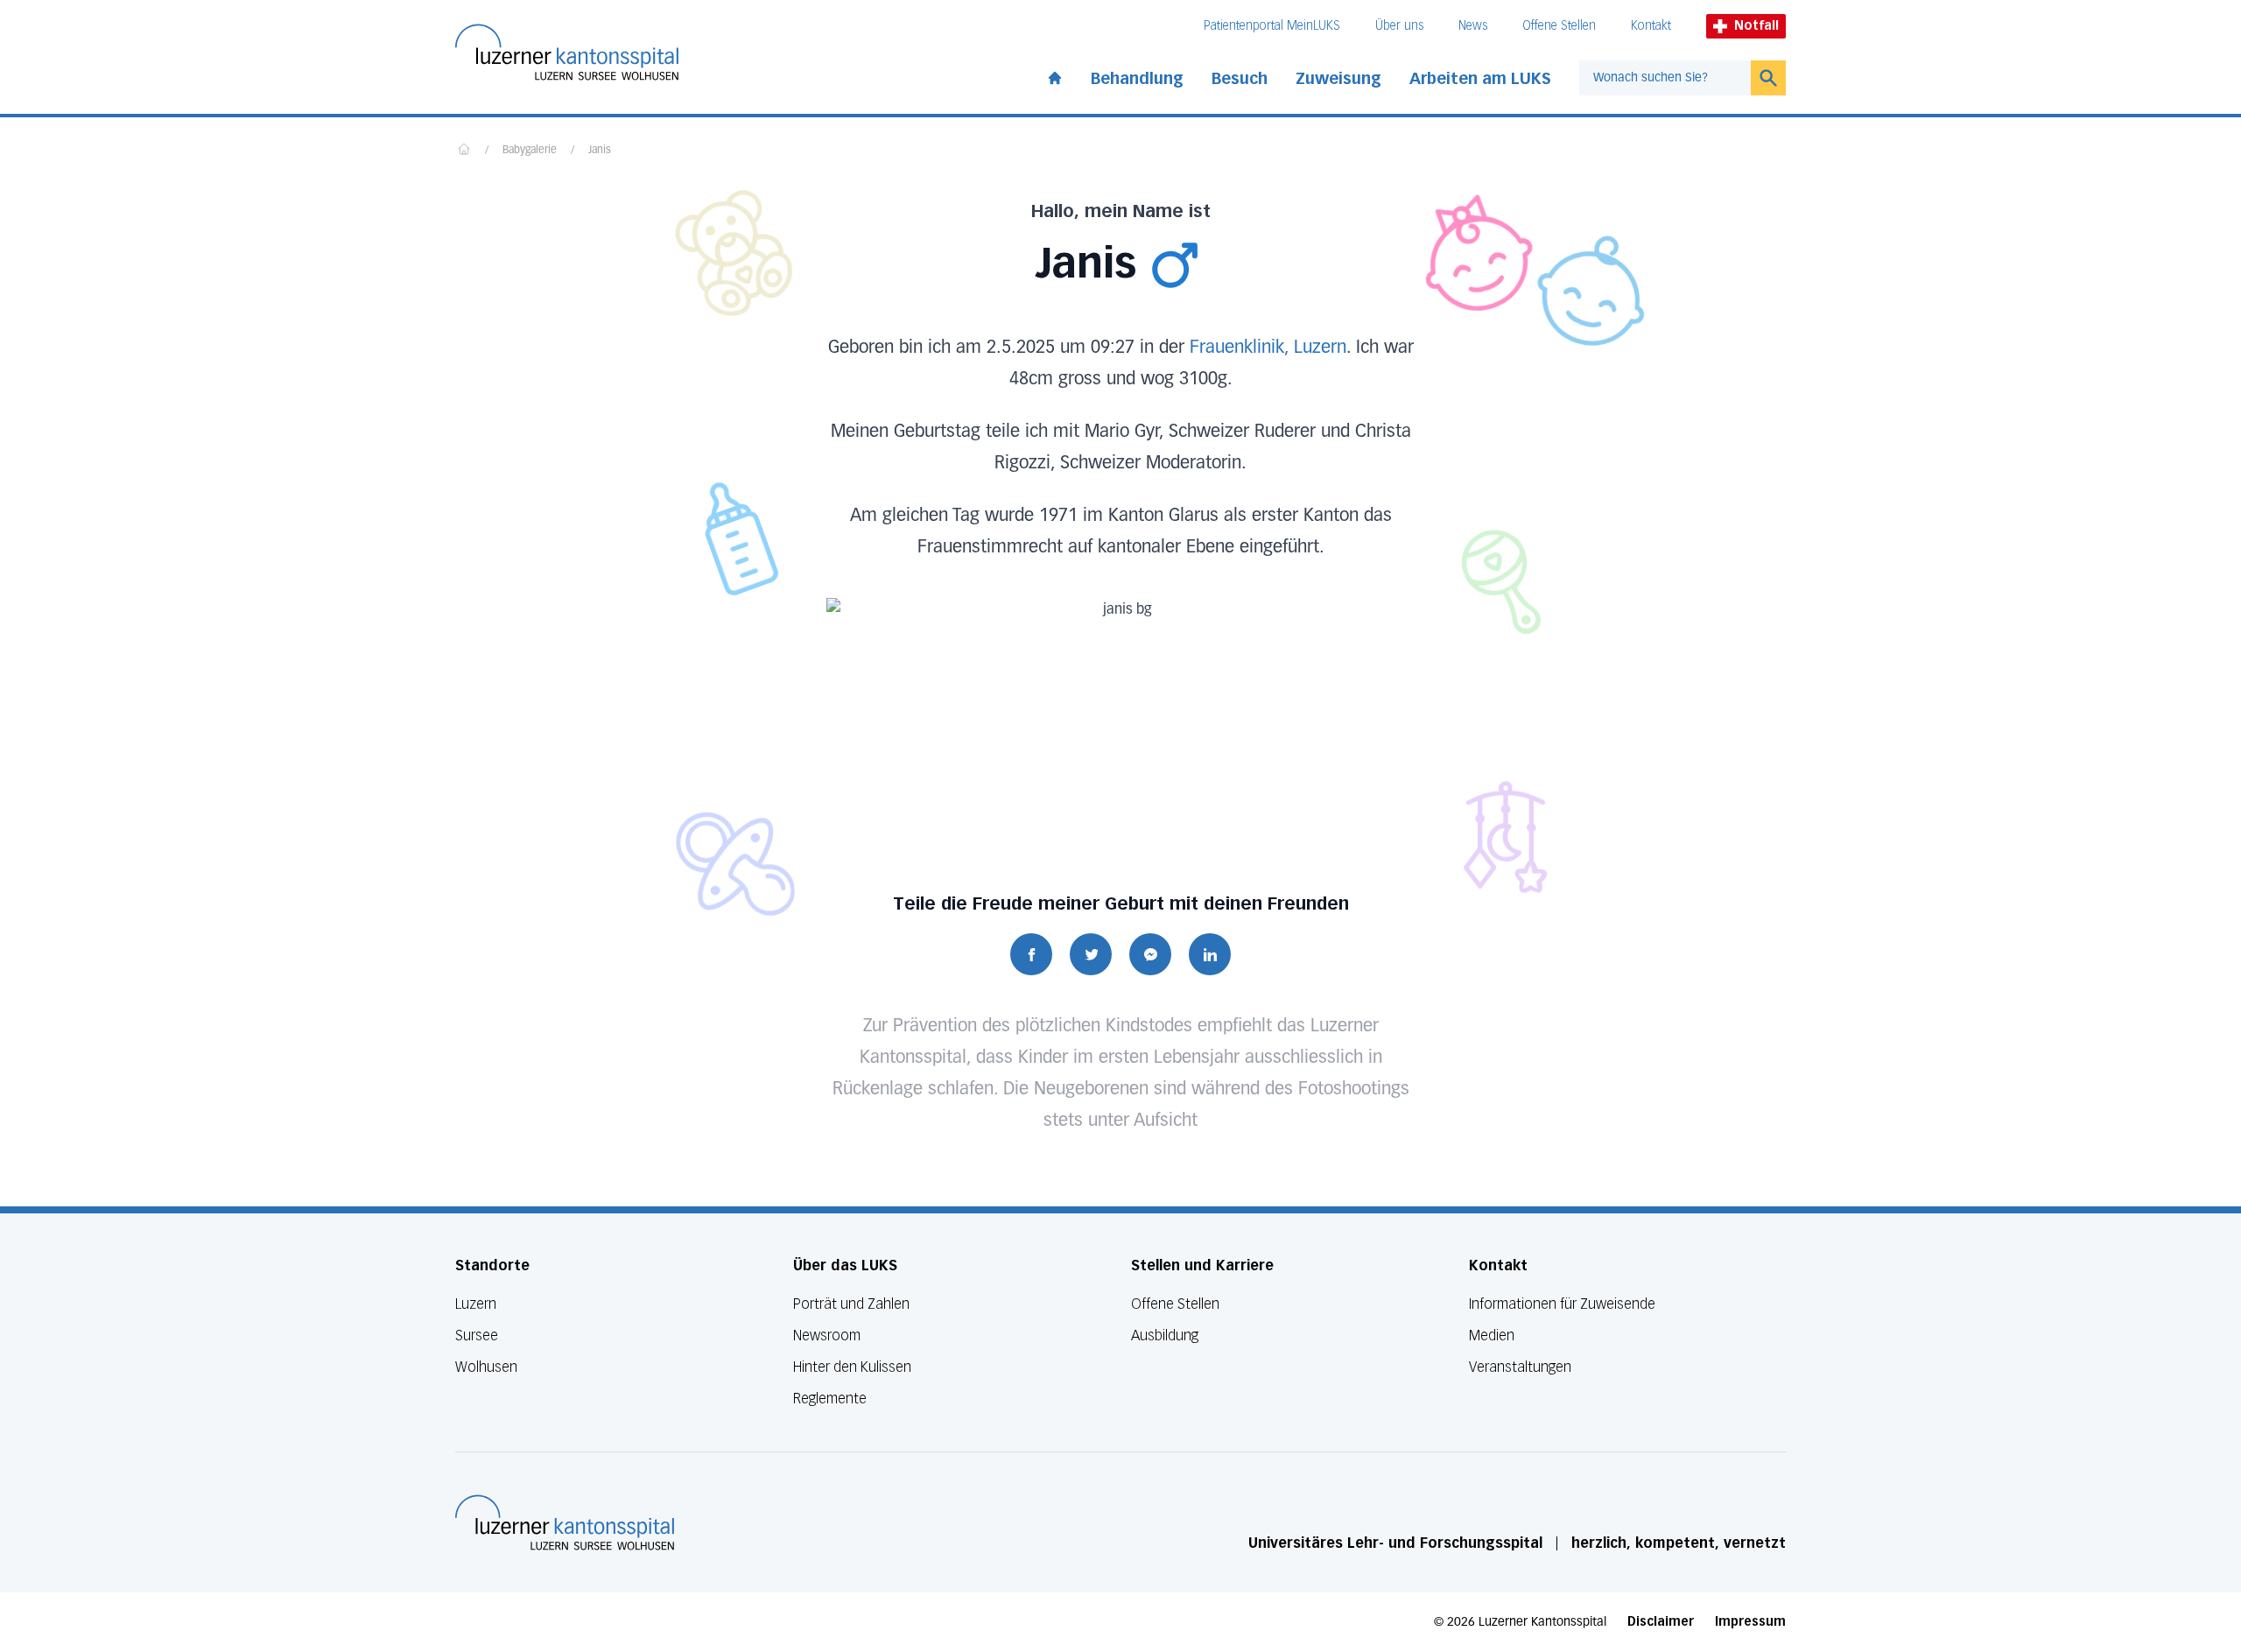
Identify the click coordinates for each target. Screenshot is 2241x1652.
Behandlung (1137, 79)
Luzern (476, 1304)
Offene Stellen (1559, 26)
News (1473, 26)
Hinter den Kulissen (852, 1367)
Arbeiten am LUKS (1480, 79)
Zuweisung (1338, 79)
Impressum (1750, 1622)
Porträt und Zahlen (851, 1304)
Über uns (1399, 26)
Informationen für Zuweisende (1562, 1304)
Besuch (1240, 79)
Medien (1492, 1336)
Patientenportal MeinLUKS (1272, 26)
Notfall (1756, 26)
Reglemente (830, 1399)
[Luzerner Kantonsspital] (565, 1522)
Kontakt (1651, 26)
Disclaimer (1661, 1622)
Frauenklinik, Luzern (1268, 348)
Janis (600, 151)
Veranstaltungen (1520, 1367)
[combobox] (1665, 78)
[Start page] (1055, 74)
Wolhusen (486, 1367)
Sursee (477, 1336)
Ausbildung (1165, 1336)
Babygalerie (530, 151)
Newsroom (827, 1336)
